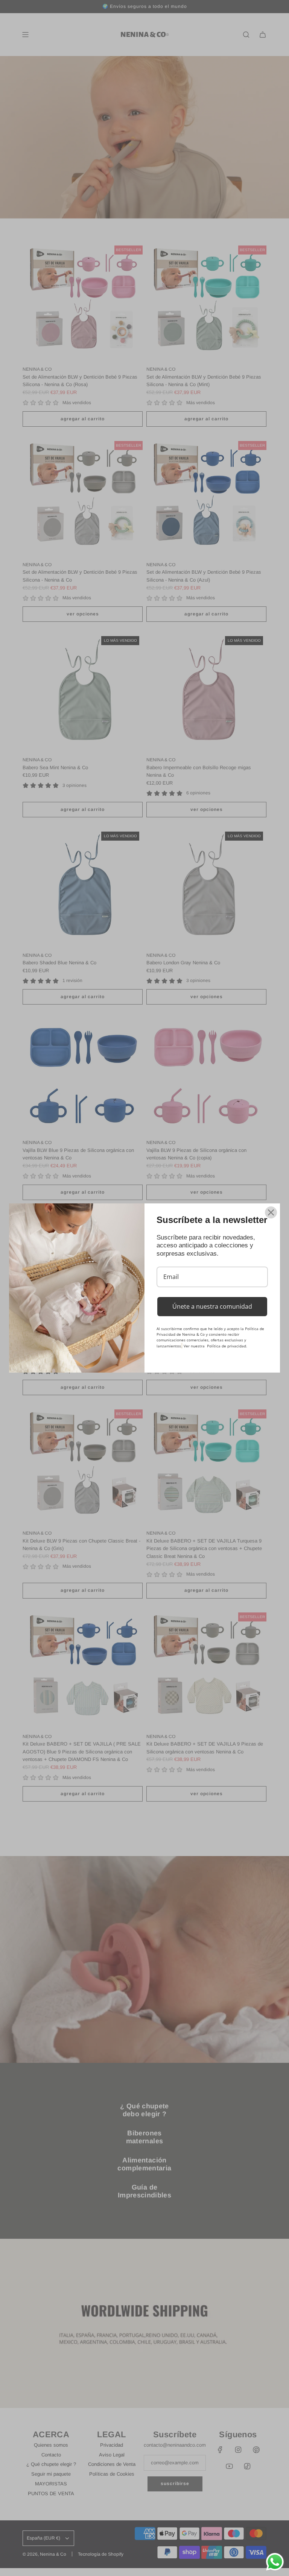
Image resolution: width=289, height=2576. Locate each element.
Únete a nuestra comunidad (212, 1306)
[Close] (271, 1212)
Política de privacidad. (227, 1346)
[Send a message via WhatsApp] (275, 2562)
